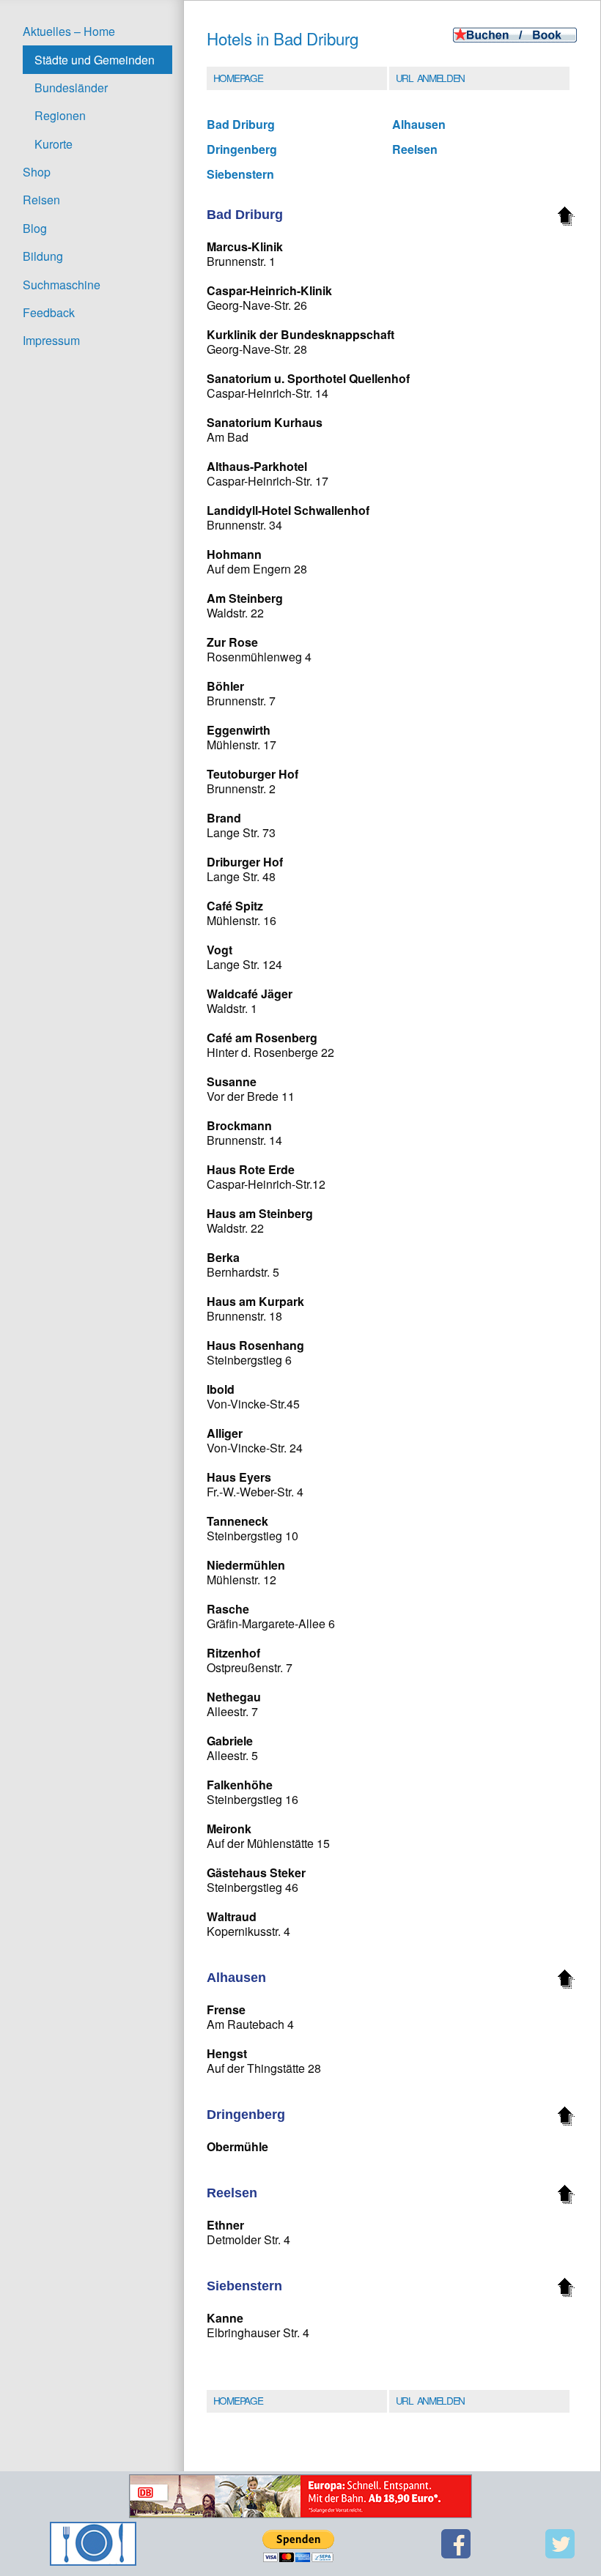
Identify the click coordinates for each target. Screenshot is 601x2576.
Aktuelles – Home (69, 31)
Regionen (60, 115)
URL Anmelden (430, 78)
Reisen (41, 200)
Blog (35, 228)
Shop (37, 172)
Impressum (51, 340)
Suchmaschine (62, 285)
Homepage (238, 78)
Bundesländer (71, 88)
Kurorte (54, 144)
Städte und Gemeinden (95, 60)
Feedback (49, 312)
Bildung (43, 256)
